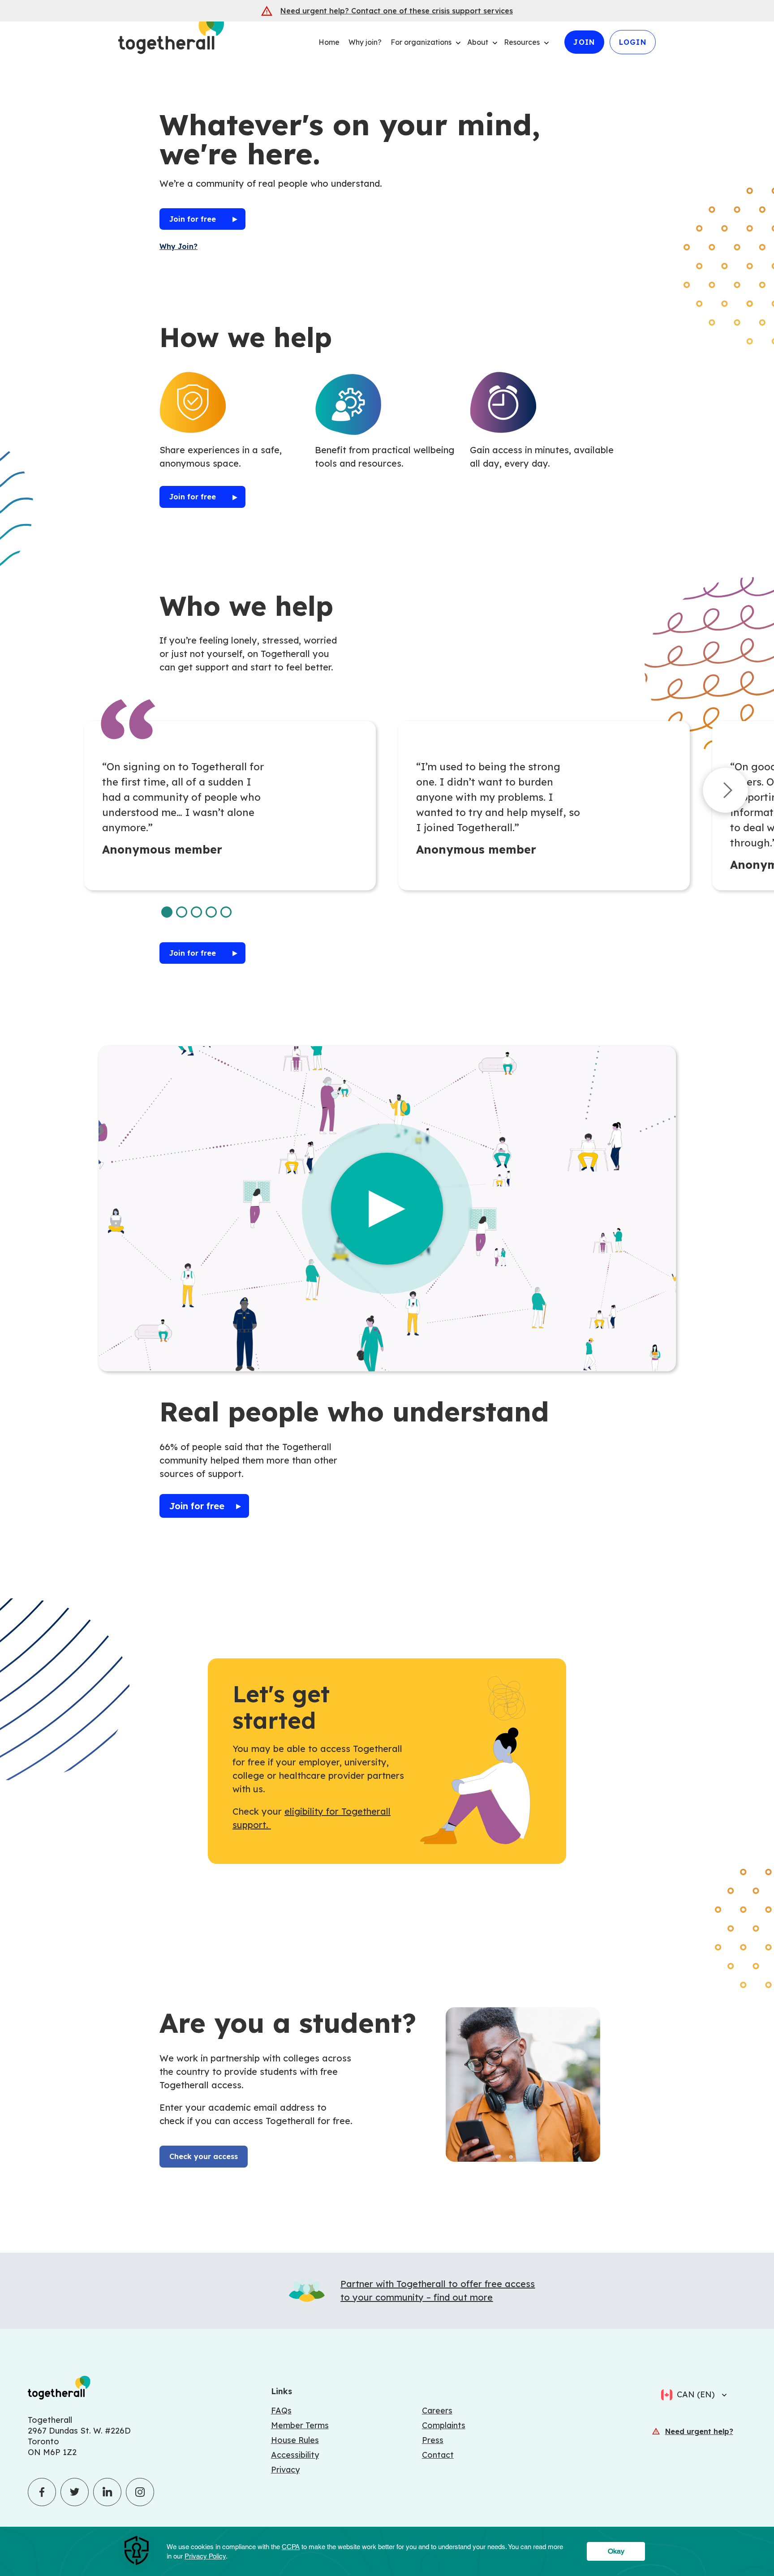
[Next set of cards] (725, 792)
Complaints (444, 2425)
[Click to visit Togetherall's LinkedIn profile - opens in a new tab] (107, 2492)
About (478, 42)
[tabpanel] (230, 806)
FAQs (281, 2411)
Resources (522, 42)
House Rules (295, 2440)
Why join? (365, 42)
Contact (438, 2455)
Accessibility (295, 2455)
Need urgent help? (699, 2431)
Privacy (285, 2470)
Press (433, 2440)
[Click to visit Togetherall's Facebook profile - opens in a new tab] (42, 2492)
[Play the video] (387, 1209)
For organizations (421, 42)
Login (633, 42)
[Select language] (722, 2395)
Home (329, 42)
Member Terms (300, 2425)
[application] (387, 2551)
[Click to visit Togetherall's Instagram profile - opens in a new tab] (140, 2492)
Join (584, 42)
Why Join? (178, 246)
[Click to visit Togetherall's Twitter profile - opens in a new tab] (75, 2492)
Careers (437, 2411)
